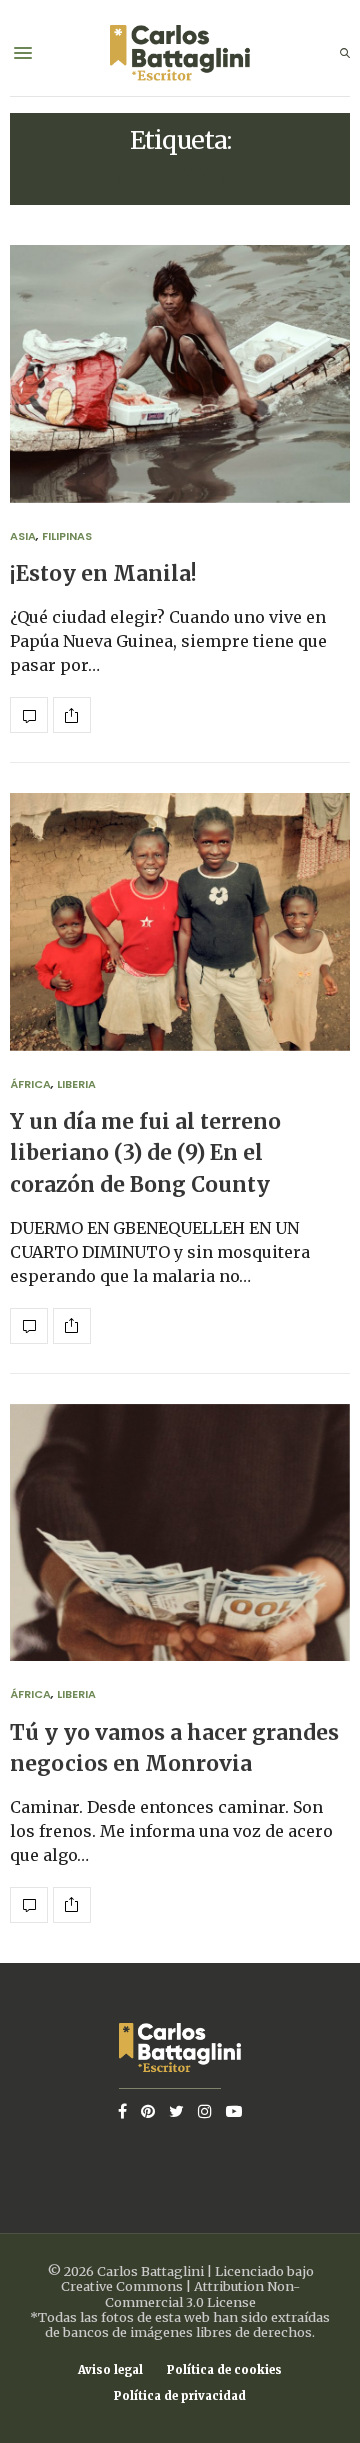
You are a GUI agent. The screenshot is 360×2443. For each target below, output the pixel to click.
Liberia (76, 1084)
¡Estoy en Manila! (103, 574)
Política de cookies (224, 2370)
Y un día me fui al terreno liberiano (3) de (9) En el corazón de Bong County (145, 1153)
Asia (23, 536)
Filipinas (67, 536)
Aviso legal (110, 2370)
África (30, 1084)
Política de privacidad (180, 2396)
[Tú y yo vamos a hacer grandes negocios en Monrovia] (180, 1532)
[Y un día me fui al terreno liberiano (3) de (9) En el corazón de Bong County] (180, 921)
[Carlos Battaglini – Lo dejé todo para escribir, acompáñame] (180, 53)
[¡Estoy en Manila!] (180, 373)
